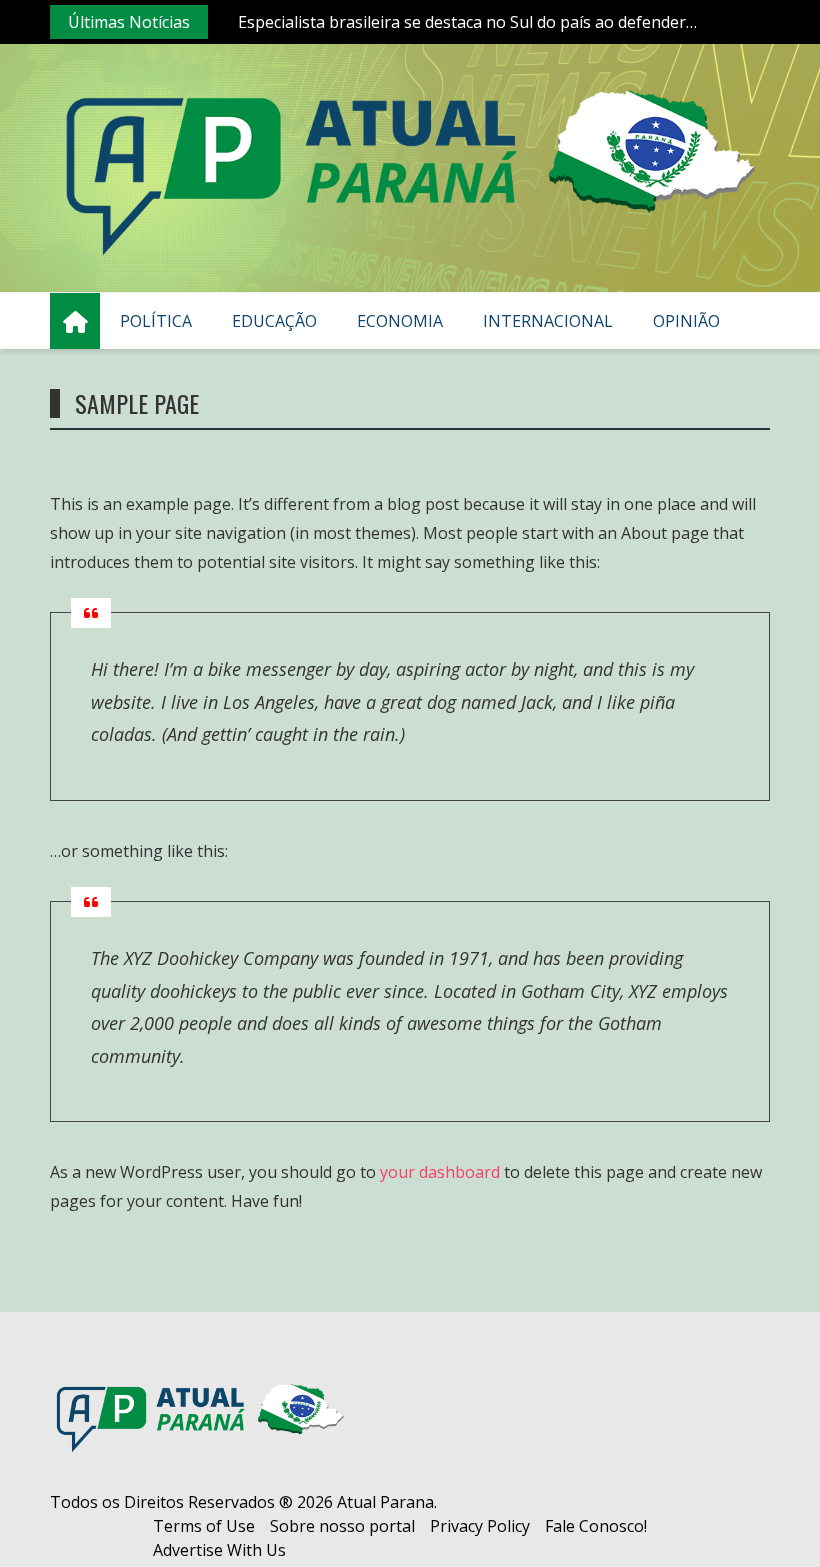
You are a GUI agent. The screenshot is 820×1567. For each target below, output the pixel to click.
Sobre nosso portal (342, 1526)
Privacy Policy (480, 1526)
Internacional (548, 321)
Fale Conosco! (596, 1526)
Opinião (686, 321)
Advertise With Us (219, 1550)
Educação (274, 321)
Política (156, 321)
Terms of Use (204, 1526)
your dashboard (440, 1172)
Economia (400, 321)
